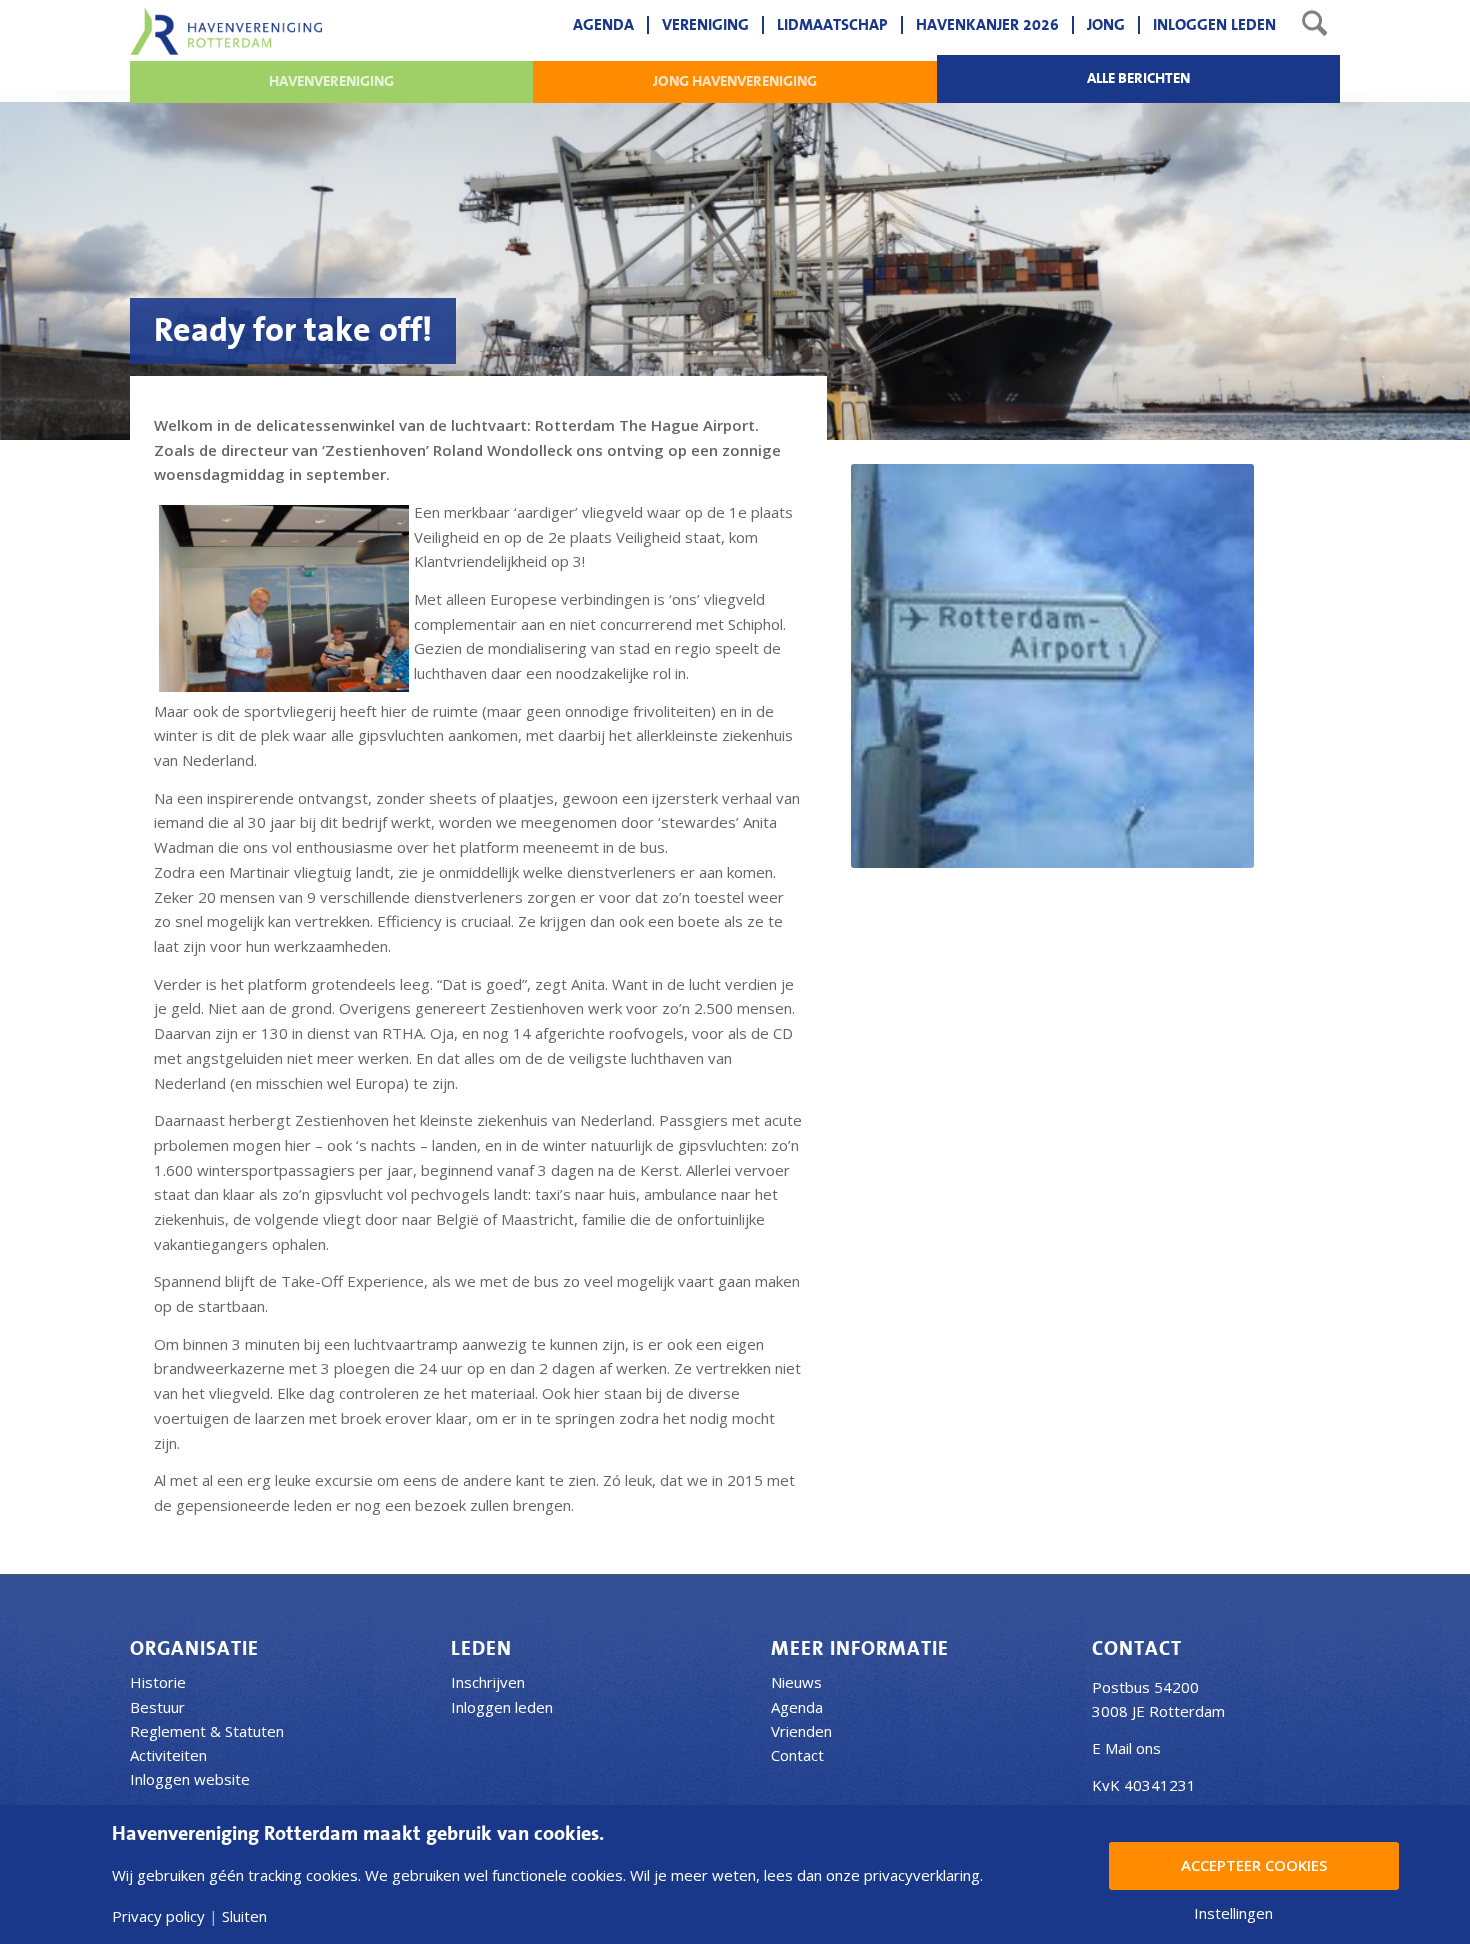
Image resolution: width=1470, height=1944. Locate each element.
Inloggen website (190, 1779)
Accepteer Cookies (1254, 1865)
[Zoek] (1314, 25)
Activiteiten (168, 1755)
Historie (158, 1682)
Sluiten (244, 1916)
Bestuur (157, 1707)
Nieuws (796, 1682)
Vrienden (801, 1731)
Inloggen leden (502, 1707)
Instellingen (1233, 1913)
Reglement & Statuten (207, 1731)
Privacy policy (158, 1916)
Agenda (797, 1707)
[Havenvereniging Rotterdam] (226, 31)
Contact (797, 1755)
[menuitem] (603, 25)
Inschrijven (488, 1682)
